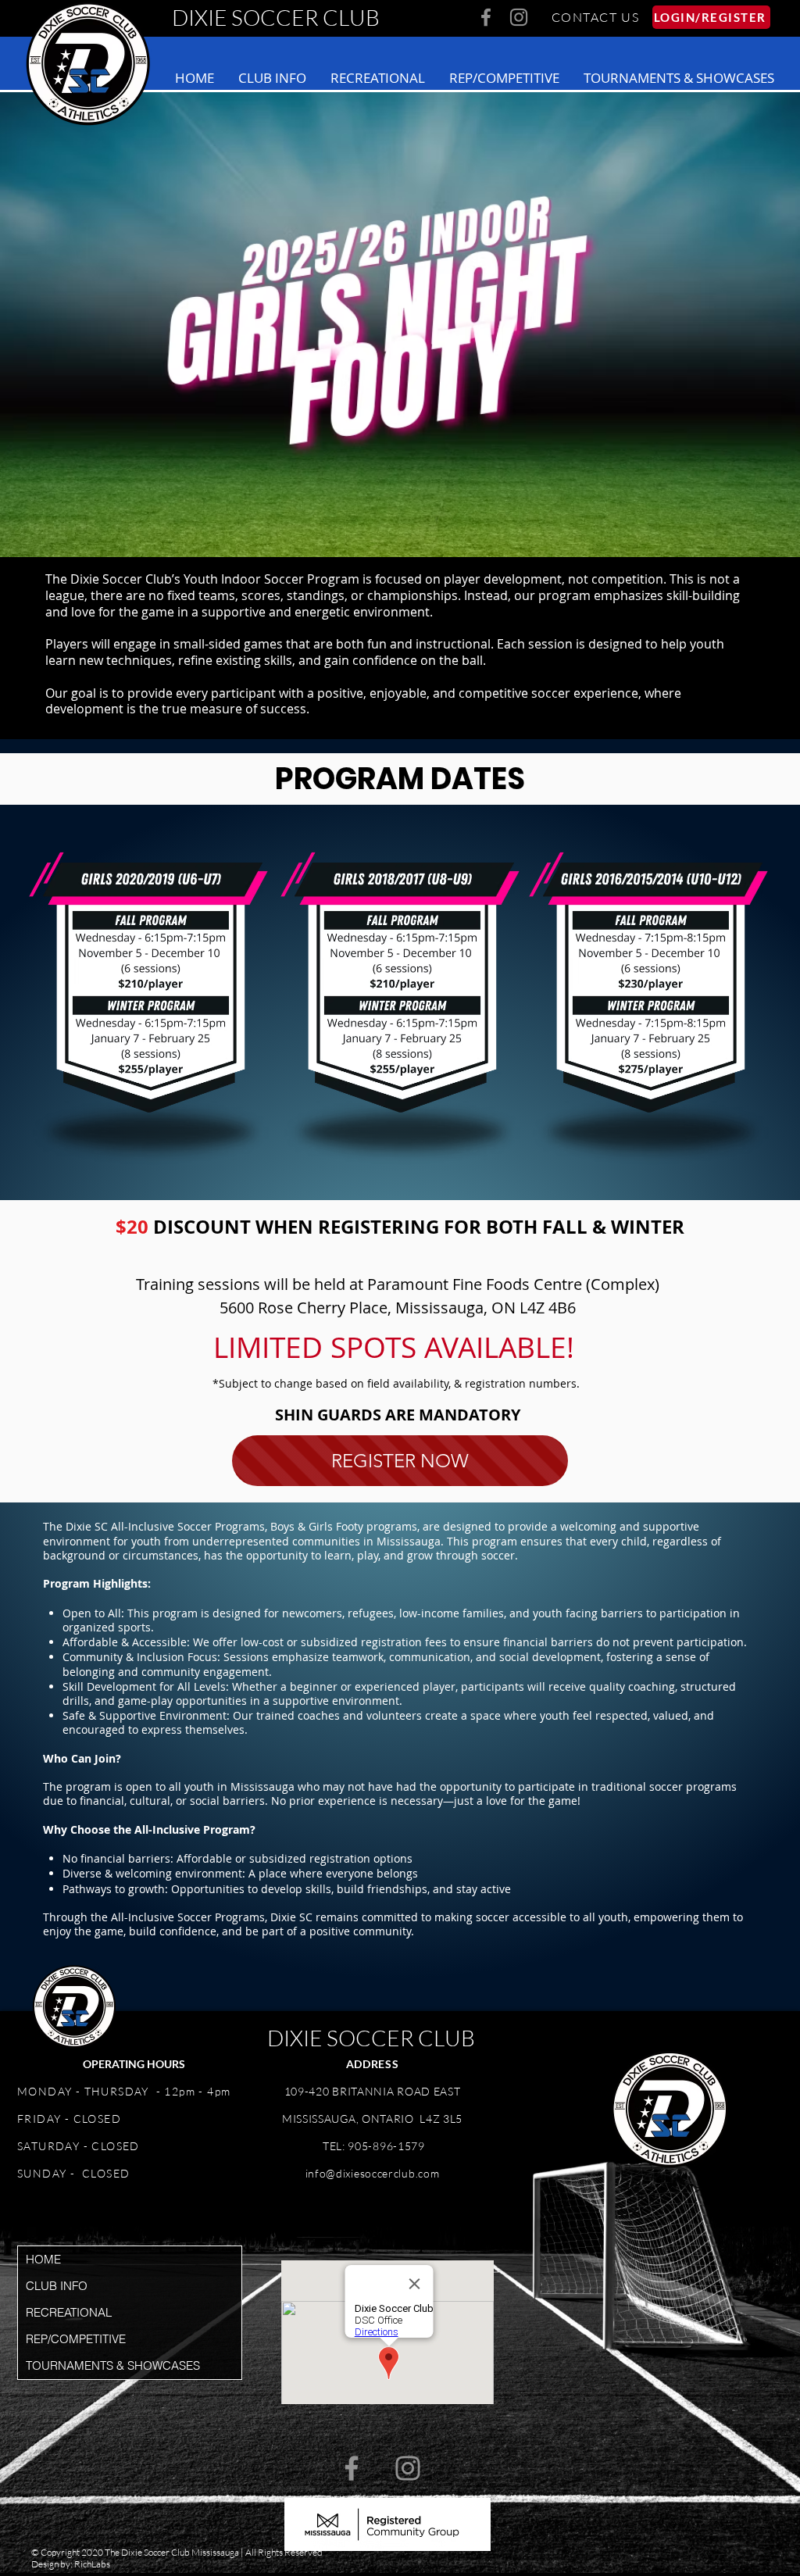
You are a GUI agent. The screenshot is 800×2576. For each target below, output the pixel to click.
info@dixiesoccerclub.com (373, 2173)
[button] (272, 78)
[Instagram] (519, 17)
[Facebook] (486, 17)
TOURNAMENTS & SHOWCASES (113, 2365)
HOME (43, 2259)
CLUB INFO (57, 2286)
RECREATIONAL (69, 2312)
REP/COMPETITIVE (76, 2339)
